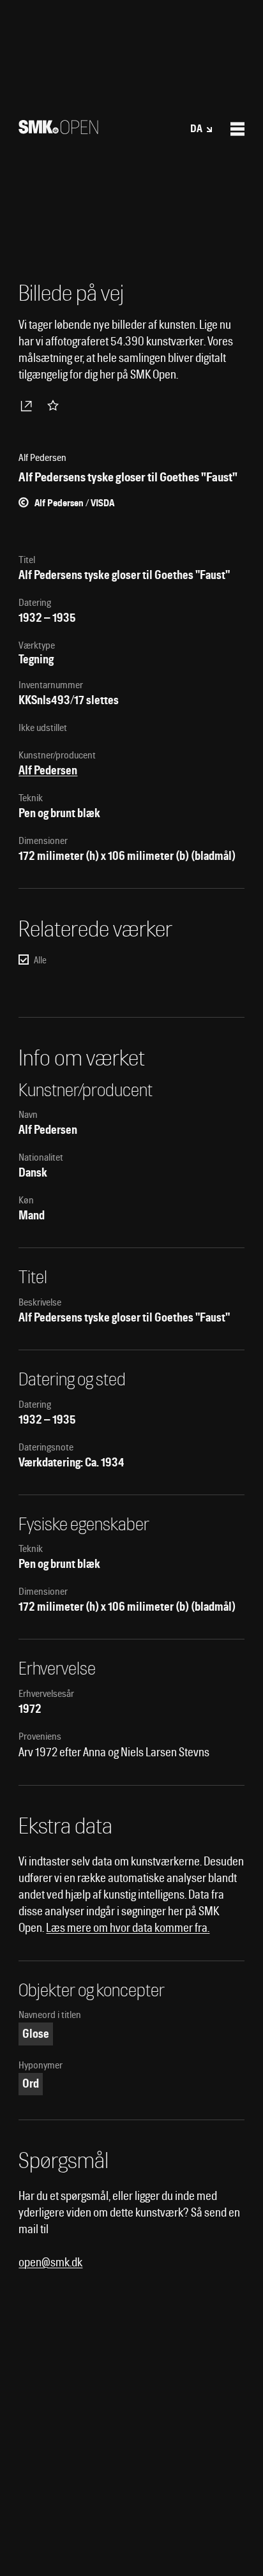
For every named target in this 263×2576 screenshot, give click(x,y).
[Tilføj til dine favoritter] (56, 405)
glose (36, 2034)
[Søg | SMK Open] (58, 130)
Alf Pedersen (48, 770)
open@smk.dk (50, 2262)
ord (31, 2083)
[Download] (29, 405)
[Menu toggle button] (237, 129)
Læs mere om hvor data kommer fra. (128, 1928)
